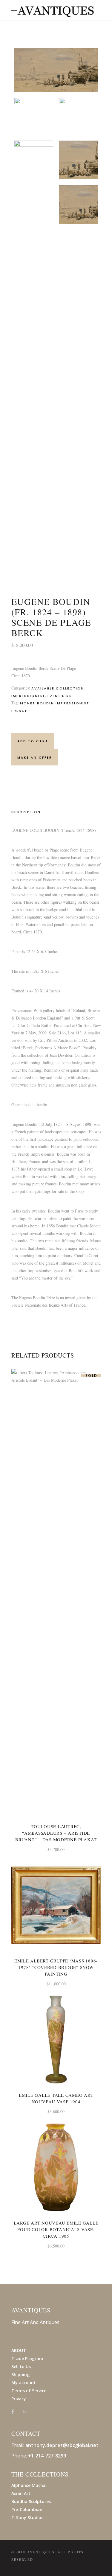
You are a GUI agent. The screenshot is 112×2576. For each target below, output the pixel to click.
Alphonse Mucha (29, 2485)
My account (24, 2383)
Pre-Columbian (27, 2509)
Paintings (59, 696)
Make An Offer (35, 758)
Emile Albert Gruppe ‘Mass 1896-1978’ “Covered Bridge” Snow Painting (56, 1967)
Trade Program (27, 2358)
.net (94, 2445)
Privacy (19, 2399)
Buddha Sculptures (31, 2501)
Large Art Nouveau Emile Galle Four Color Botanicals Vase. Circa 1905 (56, 2229)
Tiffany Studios (27, 2517)
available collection (58, 688)
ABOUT (19, 2350)
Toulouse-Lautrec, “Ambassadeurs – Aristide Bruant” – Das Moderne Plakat (56, 1833)
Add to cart (33, 741)
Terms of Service (29, 2391)
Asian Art (21, 2493)
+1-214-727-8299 (47, 2456)
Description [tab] (26, 812)
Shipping (20, 2375)
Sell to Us (21, 2366)
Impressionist (28, 696)
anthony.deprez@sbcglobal (57, 2445)
